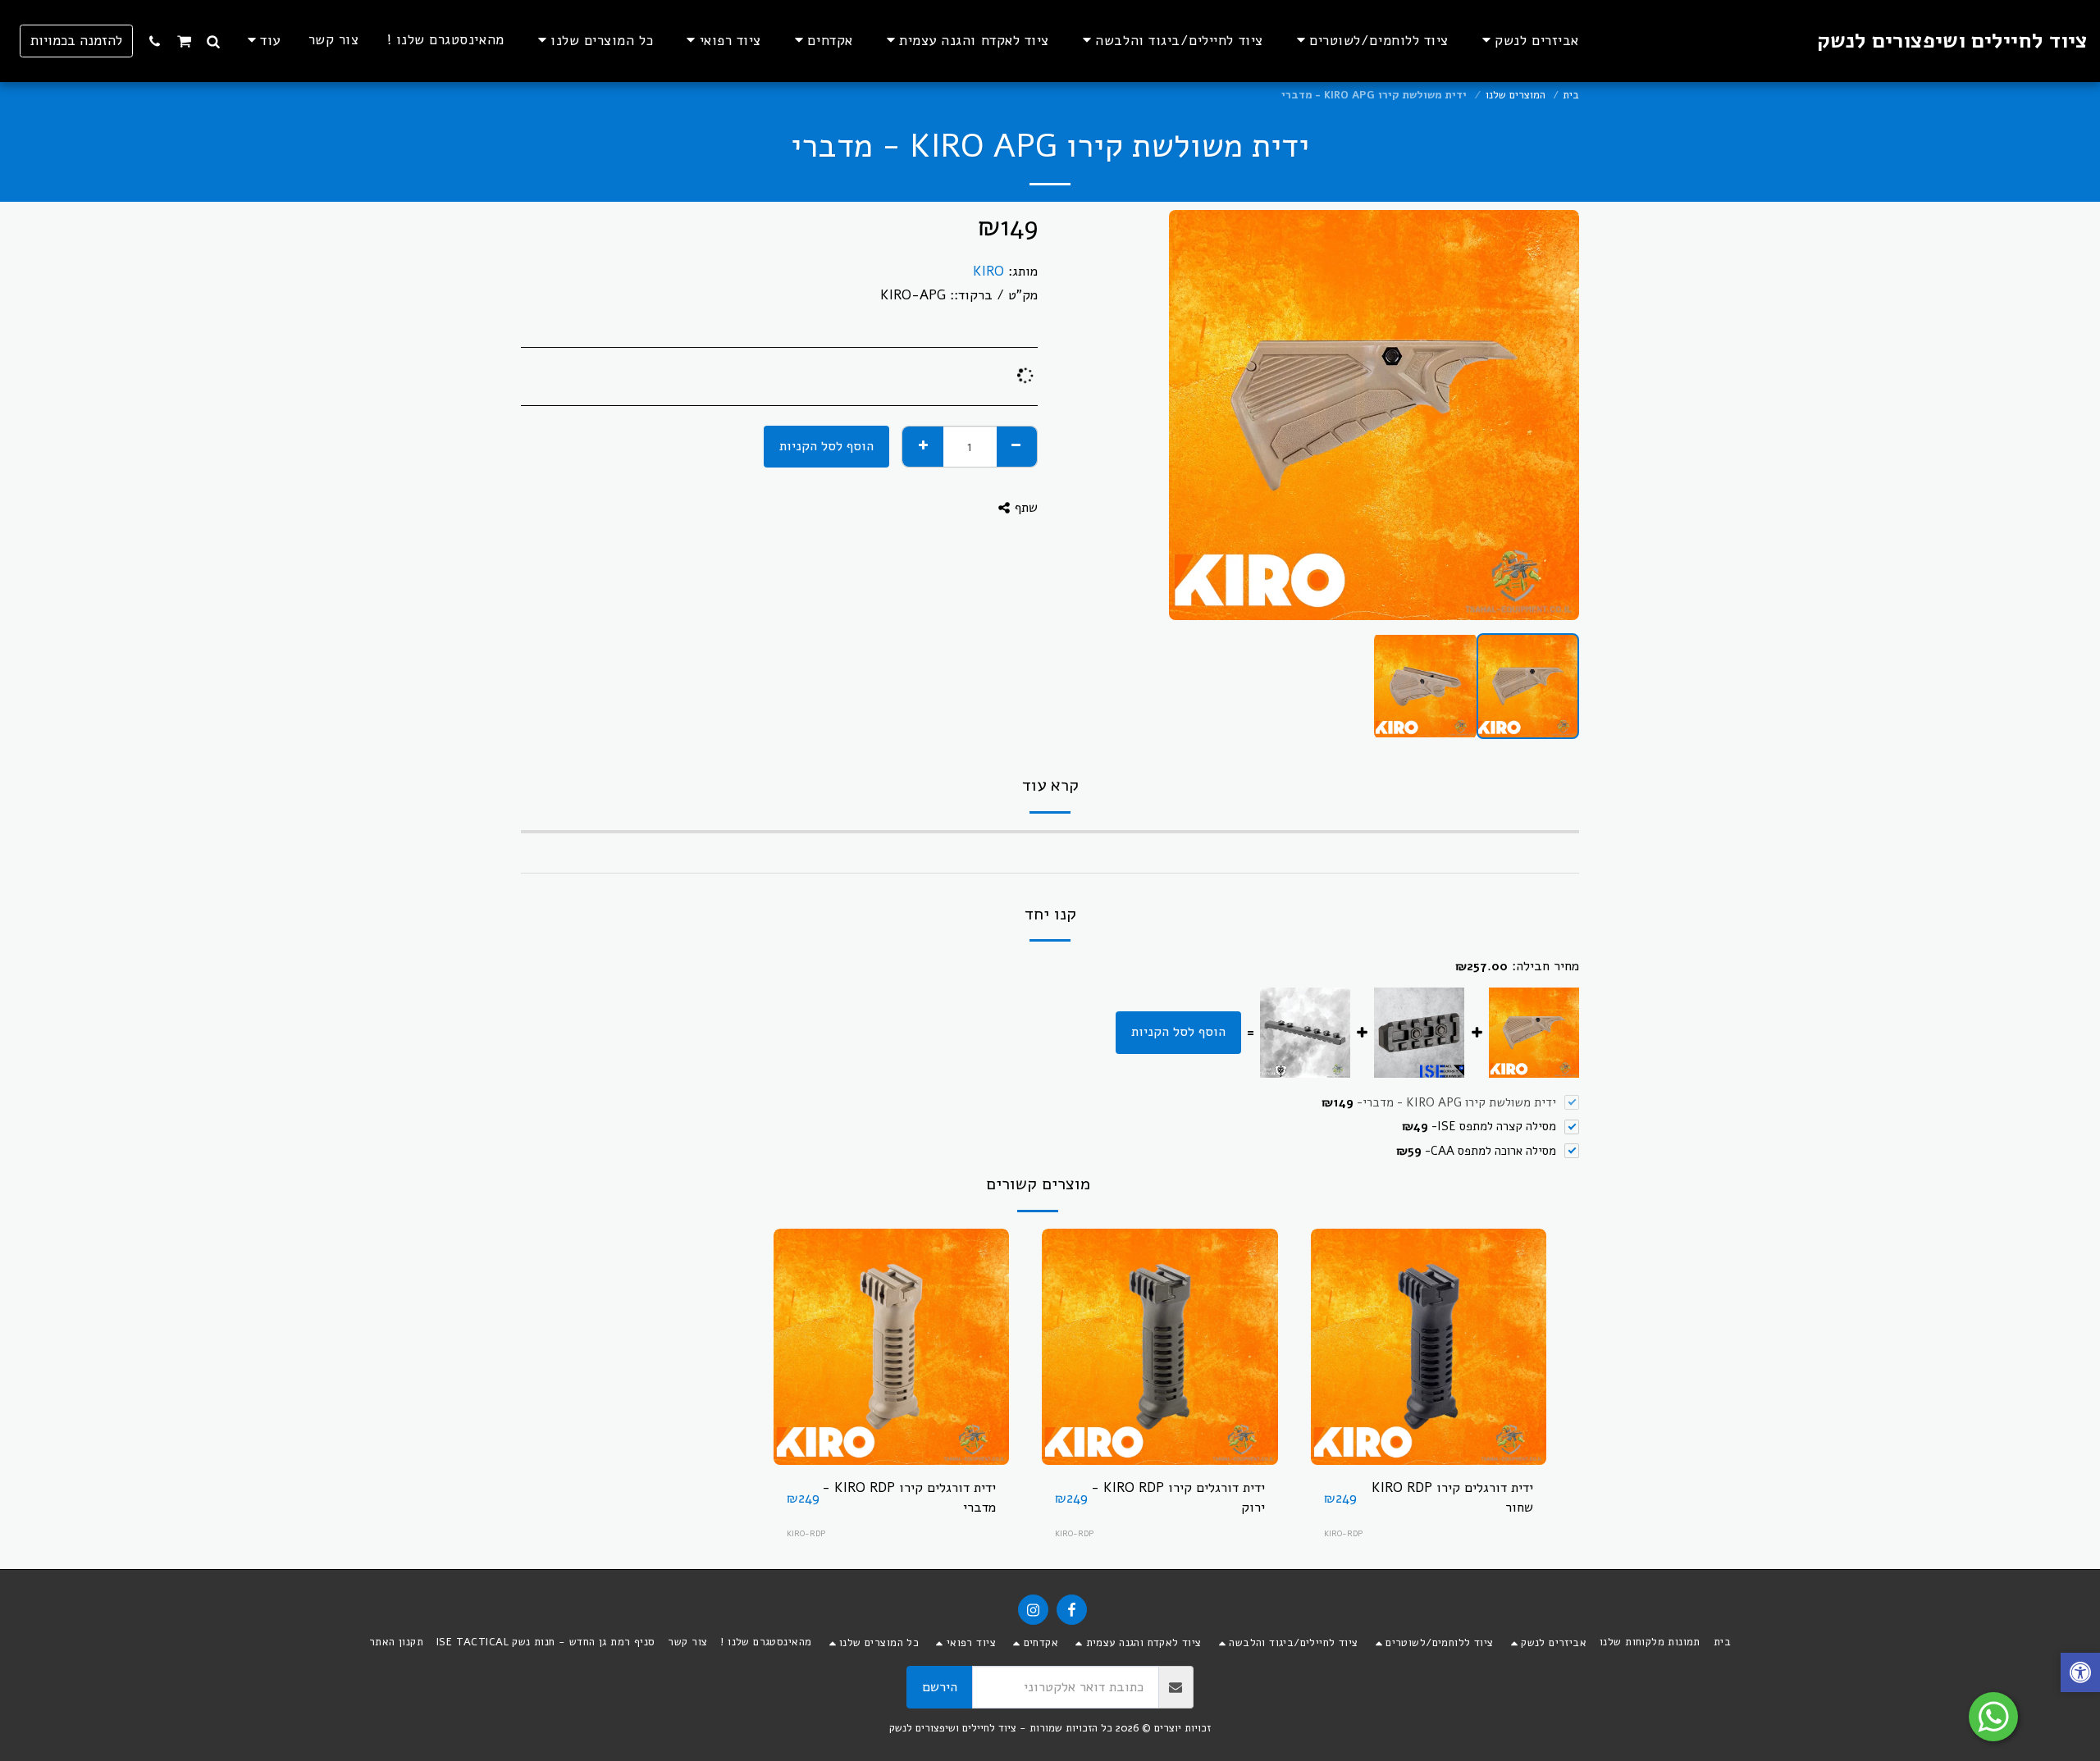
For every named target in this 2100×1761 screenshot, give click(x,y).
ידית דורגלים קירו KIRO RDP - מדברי (909, 1498)
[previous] (1553, 415)
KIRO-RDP (1343, 1533)
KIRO (988, 271)
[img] (1429, 1347)
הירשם (940, 1687)
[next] (1195, 415)
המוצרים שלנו (1516, 95)
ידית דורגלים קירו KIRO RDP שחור (1452, 1498)
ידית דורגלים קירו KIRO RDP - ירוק (1178, 1498)
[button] (214, 41)
